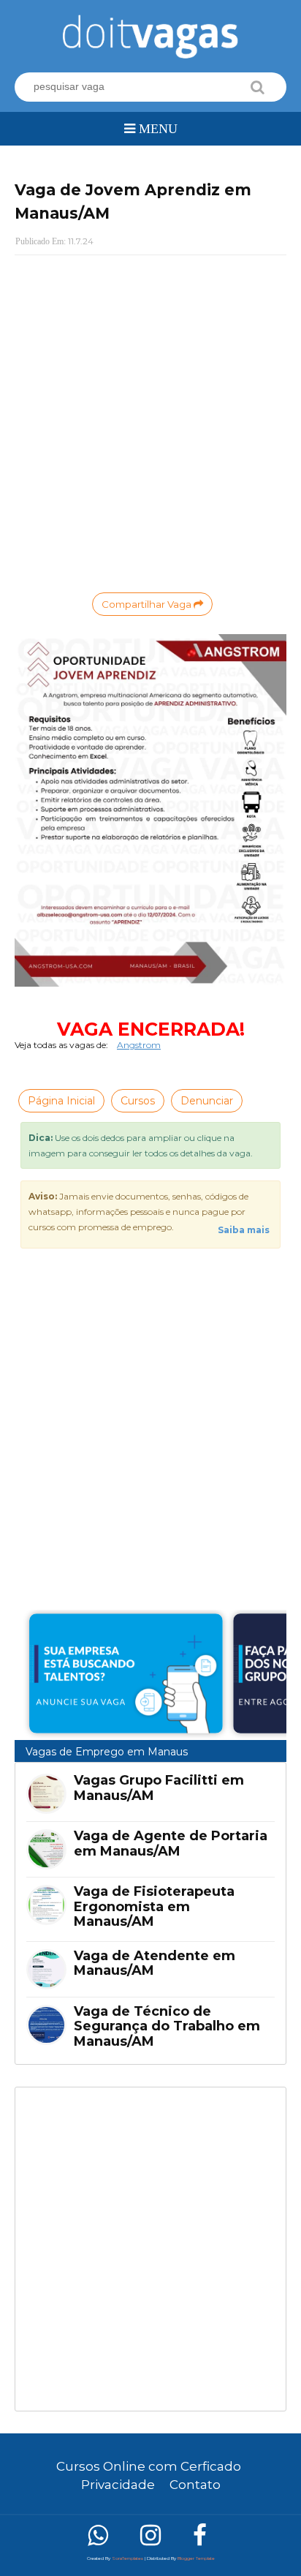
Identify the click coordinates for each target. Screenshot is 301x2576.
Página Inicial (61, 1101)
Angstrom (139, 1045)
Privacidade (118, 2485)
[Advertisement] (150, 2249)
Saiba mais (244, 1230)
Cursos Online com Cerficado (149, 2466)
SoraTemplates (127, 2558)
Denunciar (207, 1101)
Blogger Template (196, 2558)
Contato (195, 2485)
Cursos (138, 1101)
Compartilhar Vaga (148, 604)
